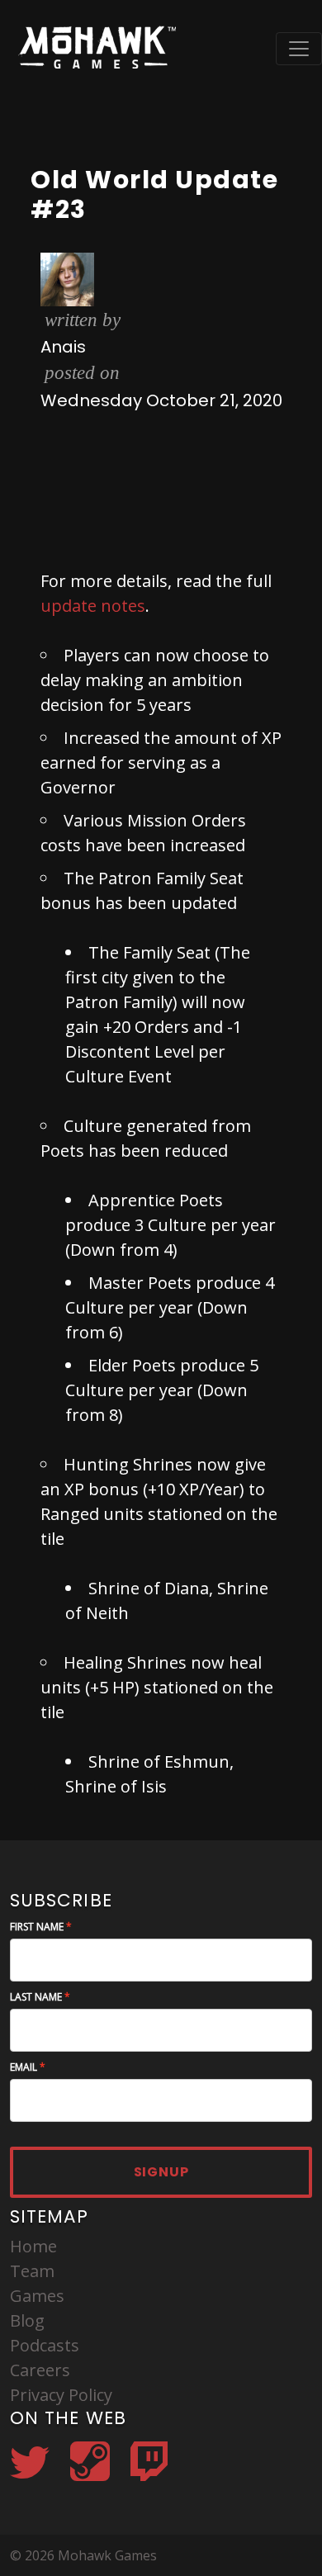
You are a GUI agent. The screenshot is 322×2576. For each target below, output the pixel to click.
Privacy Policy (61, 2395)
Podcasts (45, 2345)
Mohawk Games (95, 48)
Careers (40, 2370)
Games (37, 2296)
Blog (27, 2320)
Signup (161, 2172)
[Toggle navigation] (299, 49)
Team (32, 2271)
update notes (93, 606)
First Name (37, 1927)
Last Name (36, 1997)
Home (33, 2246)
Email (24, 2067)
